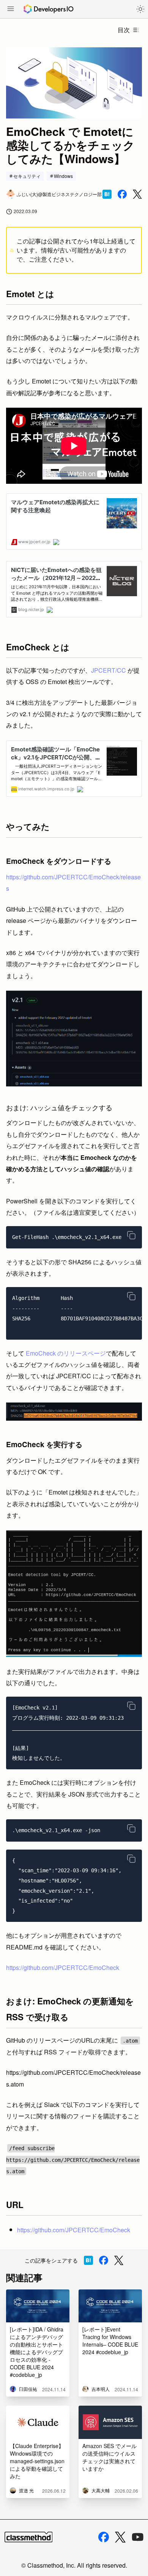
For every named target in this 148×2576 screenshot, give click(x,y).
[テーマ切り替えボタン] (140, 9)
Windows (63, 176)
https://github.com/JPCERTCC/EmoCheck (63, 1967)
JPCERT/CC (109, 670)
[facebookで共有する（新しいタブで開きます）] (122, 194)
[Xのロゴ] (120, 2537)
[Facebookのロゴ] (104, 2537)
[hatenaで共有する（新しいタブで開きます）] (107, 194)
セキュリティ (27, 176)
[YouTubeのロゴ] (138, 2537)
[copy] (131, 1235)
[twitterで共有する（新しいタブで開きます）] (137, 194)
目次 (124, 30)
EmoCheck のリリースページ (66, 1353)
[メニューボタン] (11, 9)
